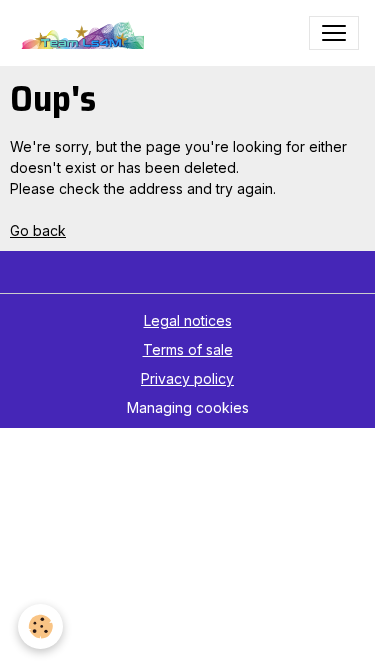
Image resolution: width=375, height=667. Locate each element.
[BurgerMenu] (334, 33)
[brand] (84, 33)
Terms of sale (188, 349)
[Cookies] (40, 626)
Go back (38, 230)
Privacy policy (187, 378)
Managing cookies (188, 407)
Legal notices (188, 320)
